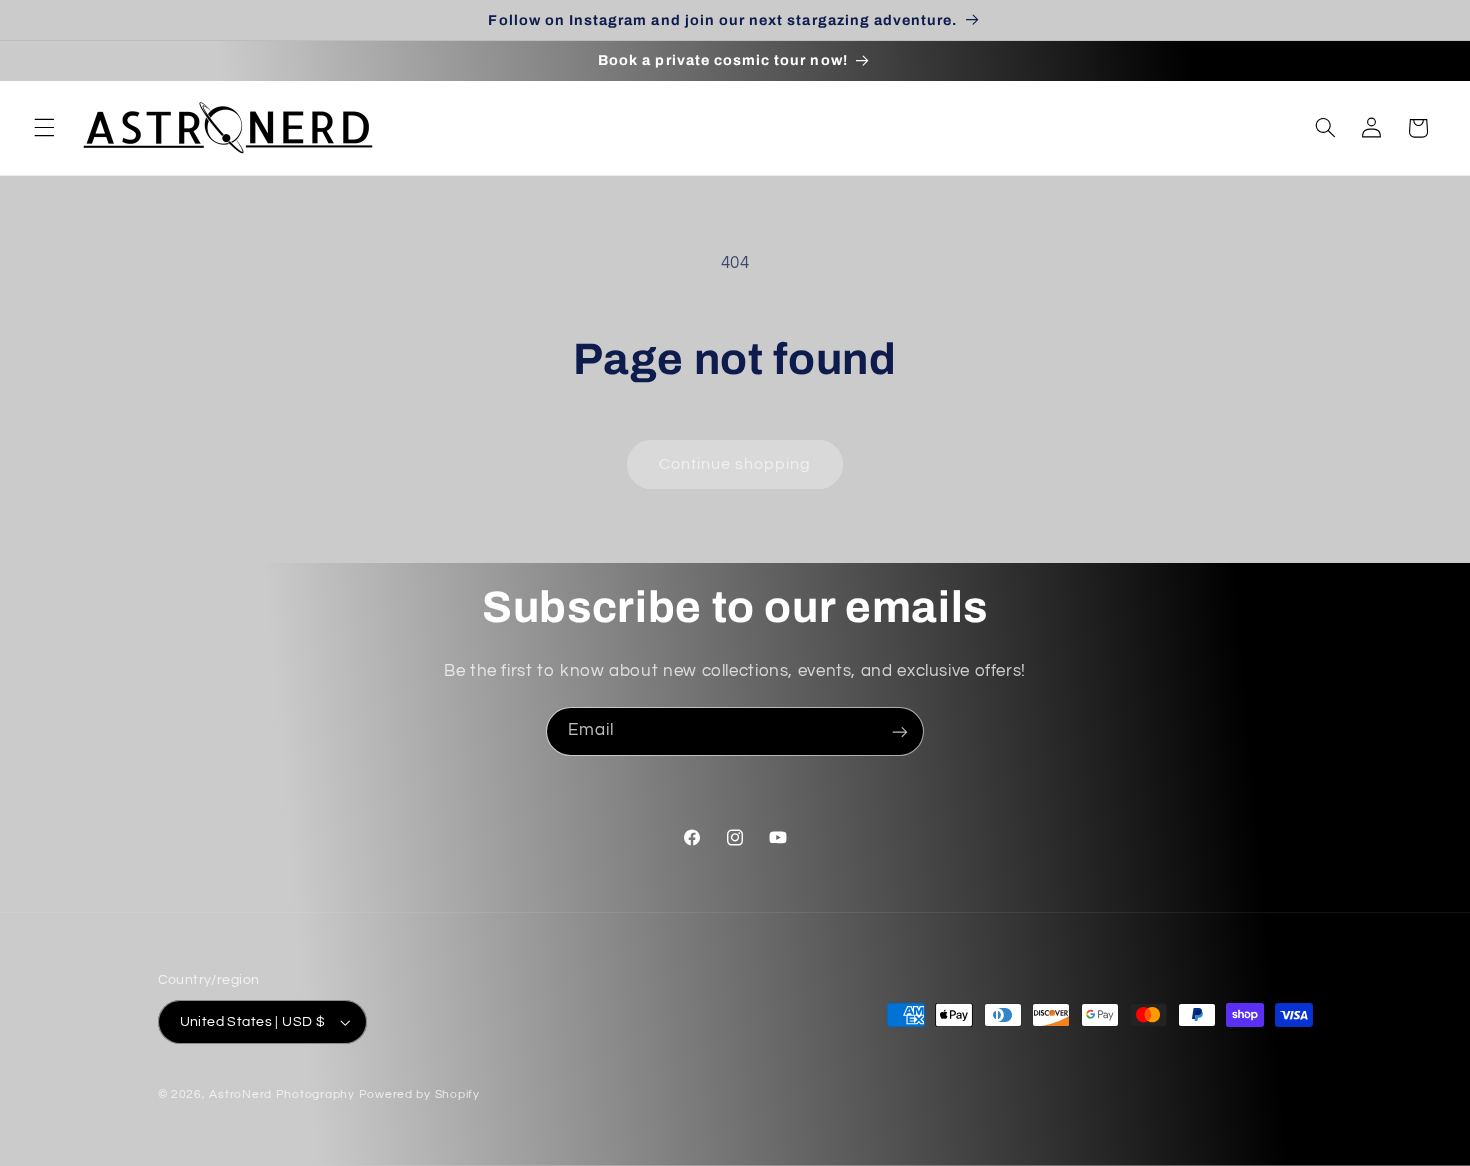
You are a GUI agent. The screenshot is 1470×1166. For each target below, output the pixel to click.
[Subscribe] (900, 731)
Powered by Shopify (419, 1094)
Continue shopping (735, 464)
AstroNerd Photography (281, 1094)
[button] (44, 128)
